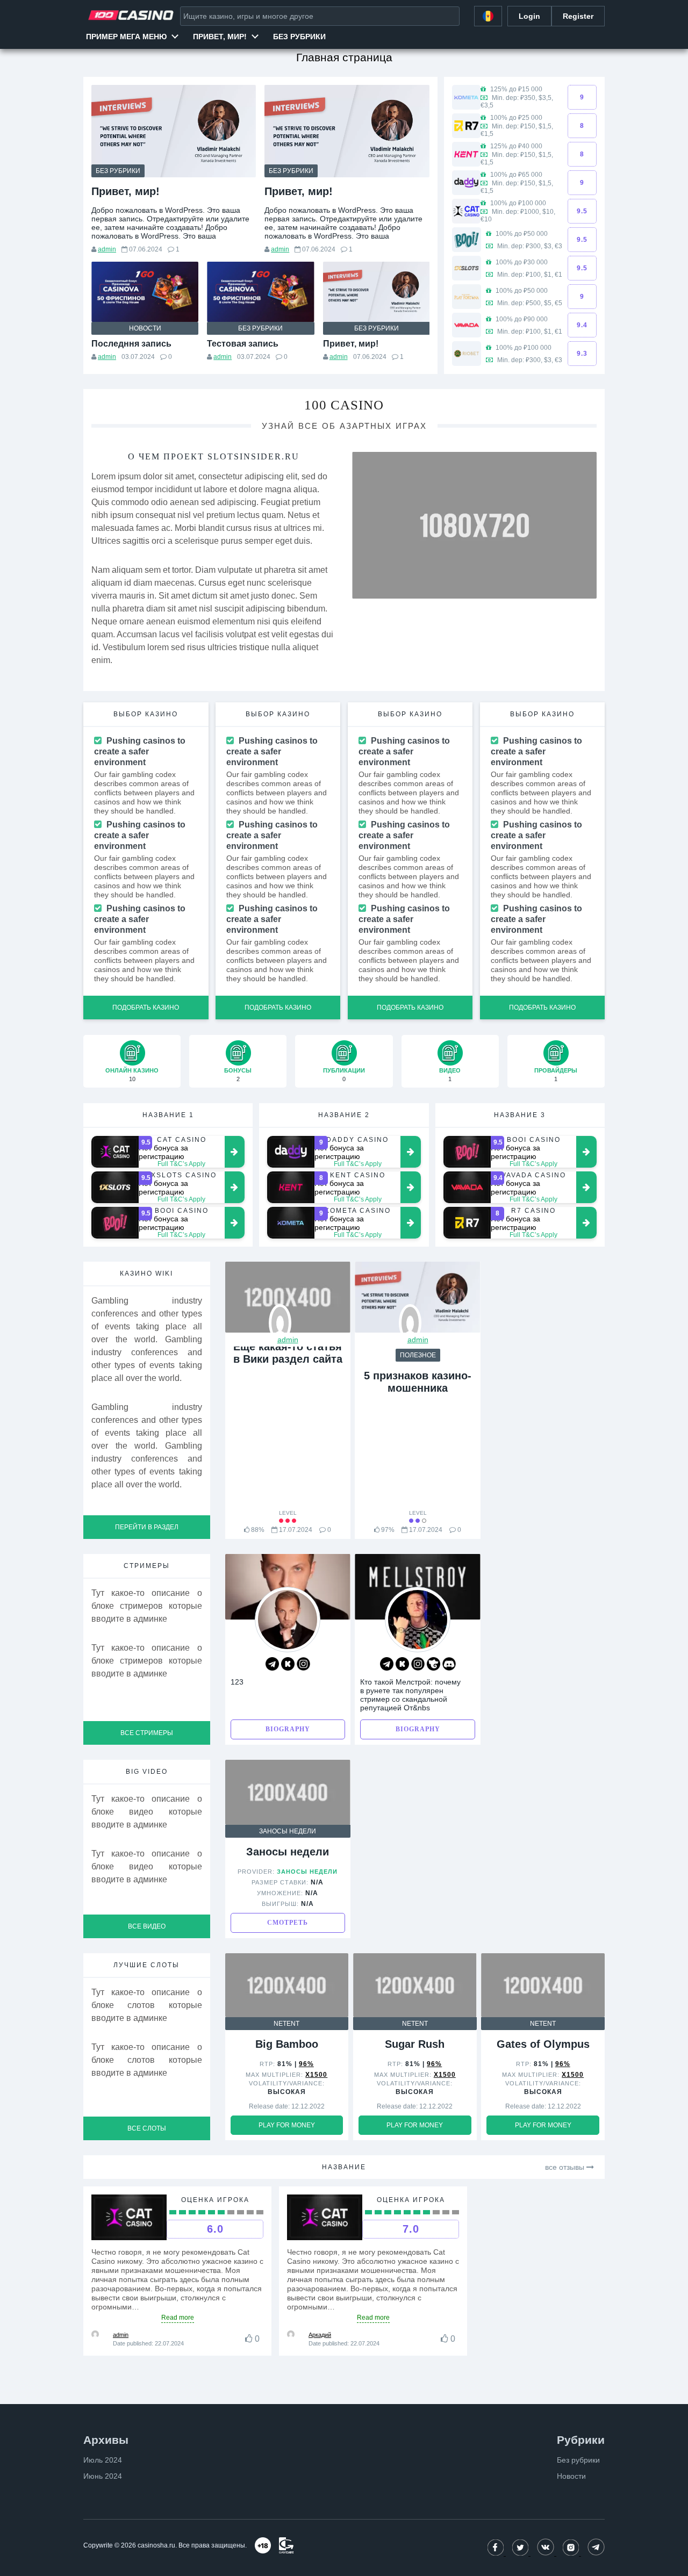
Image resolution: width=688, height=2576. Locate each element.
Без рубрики (299, 37)
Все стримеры (147, 1733)
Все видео (147, 1926)
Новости (145, 328)
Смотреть (288, 1923)
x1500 (316, 2075)
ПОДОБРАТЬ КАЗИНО (146, 1008)
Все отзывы (566, 2167)
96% (306, 2064)
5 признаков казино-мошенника (418, 1382)
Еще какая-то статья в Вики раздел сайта (288, 1353)
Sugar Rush (415, 2044)
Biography (288, 1729)
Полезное (418, 1355)
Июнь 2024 (103, 2476)
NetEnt (286, 2024)
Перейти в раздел (147, 1527)
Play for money (287, 2125)
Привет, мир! (220, 37)
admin (107, 249)
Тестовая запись (243, 344)
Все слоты (147, 2128)
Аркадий (320, 2335)
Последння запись (131, 344)
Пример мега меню (126, 37)
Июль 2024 (103, 2460)
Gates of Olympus (543, 2044)
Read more (178, 2318)
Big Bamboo (287, 2044)
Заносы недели (288, 1831)
